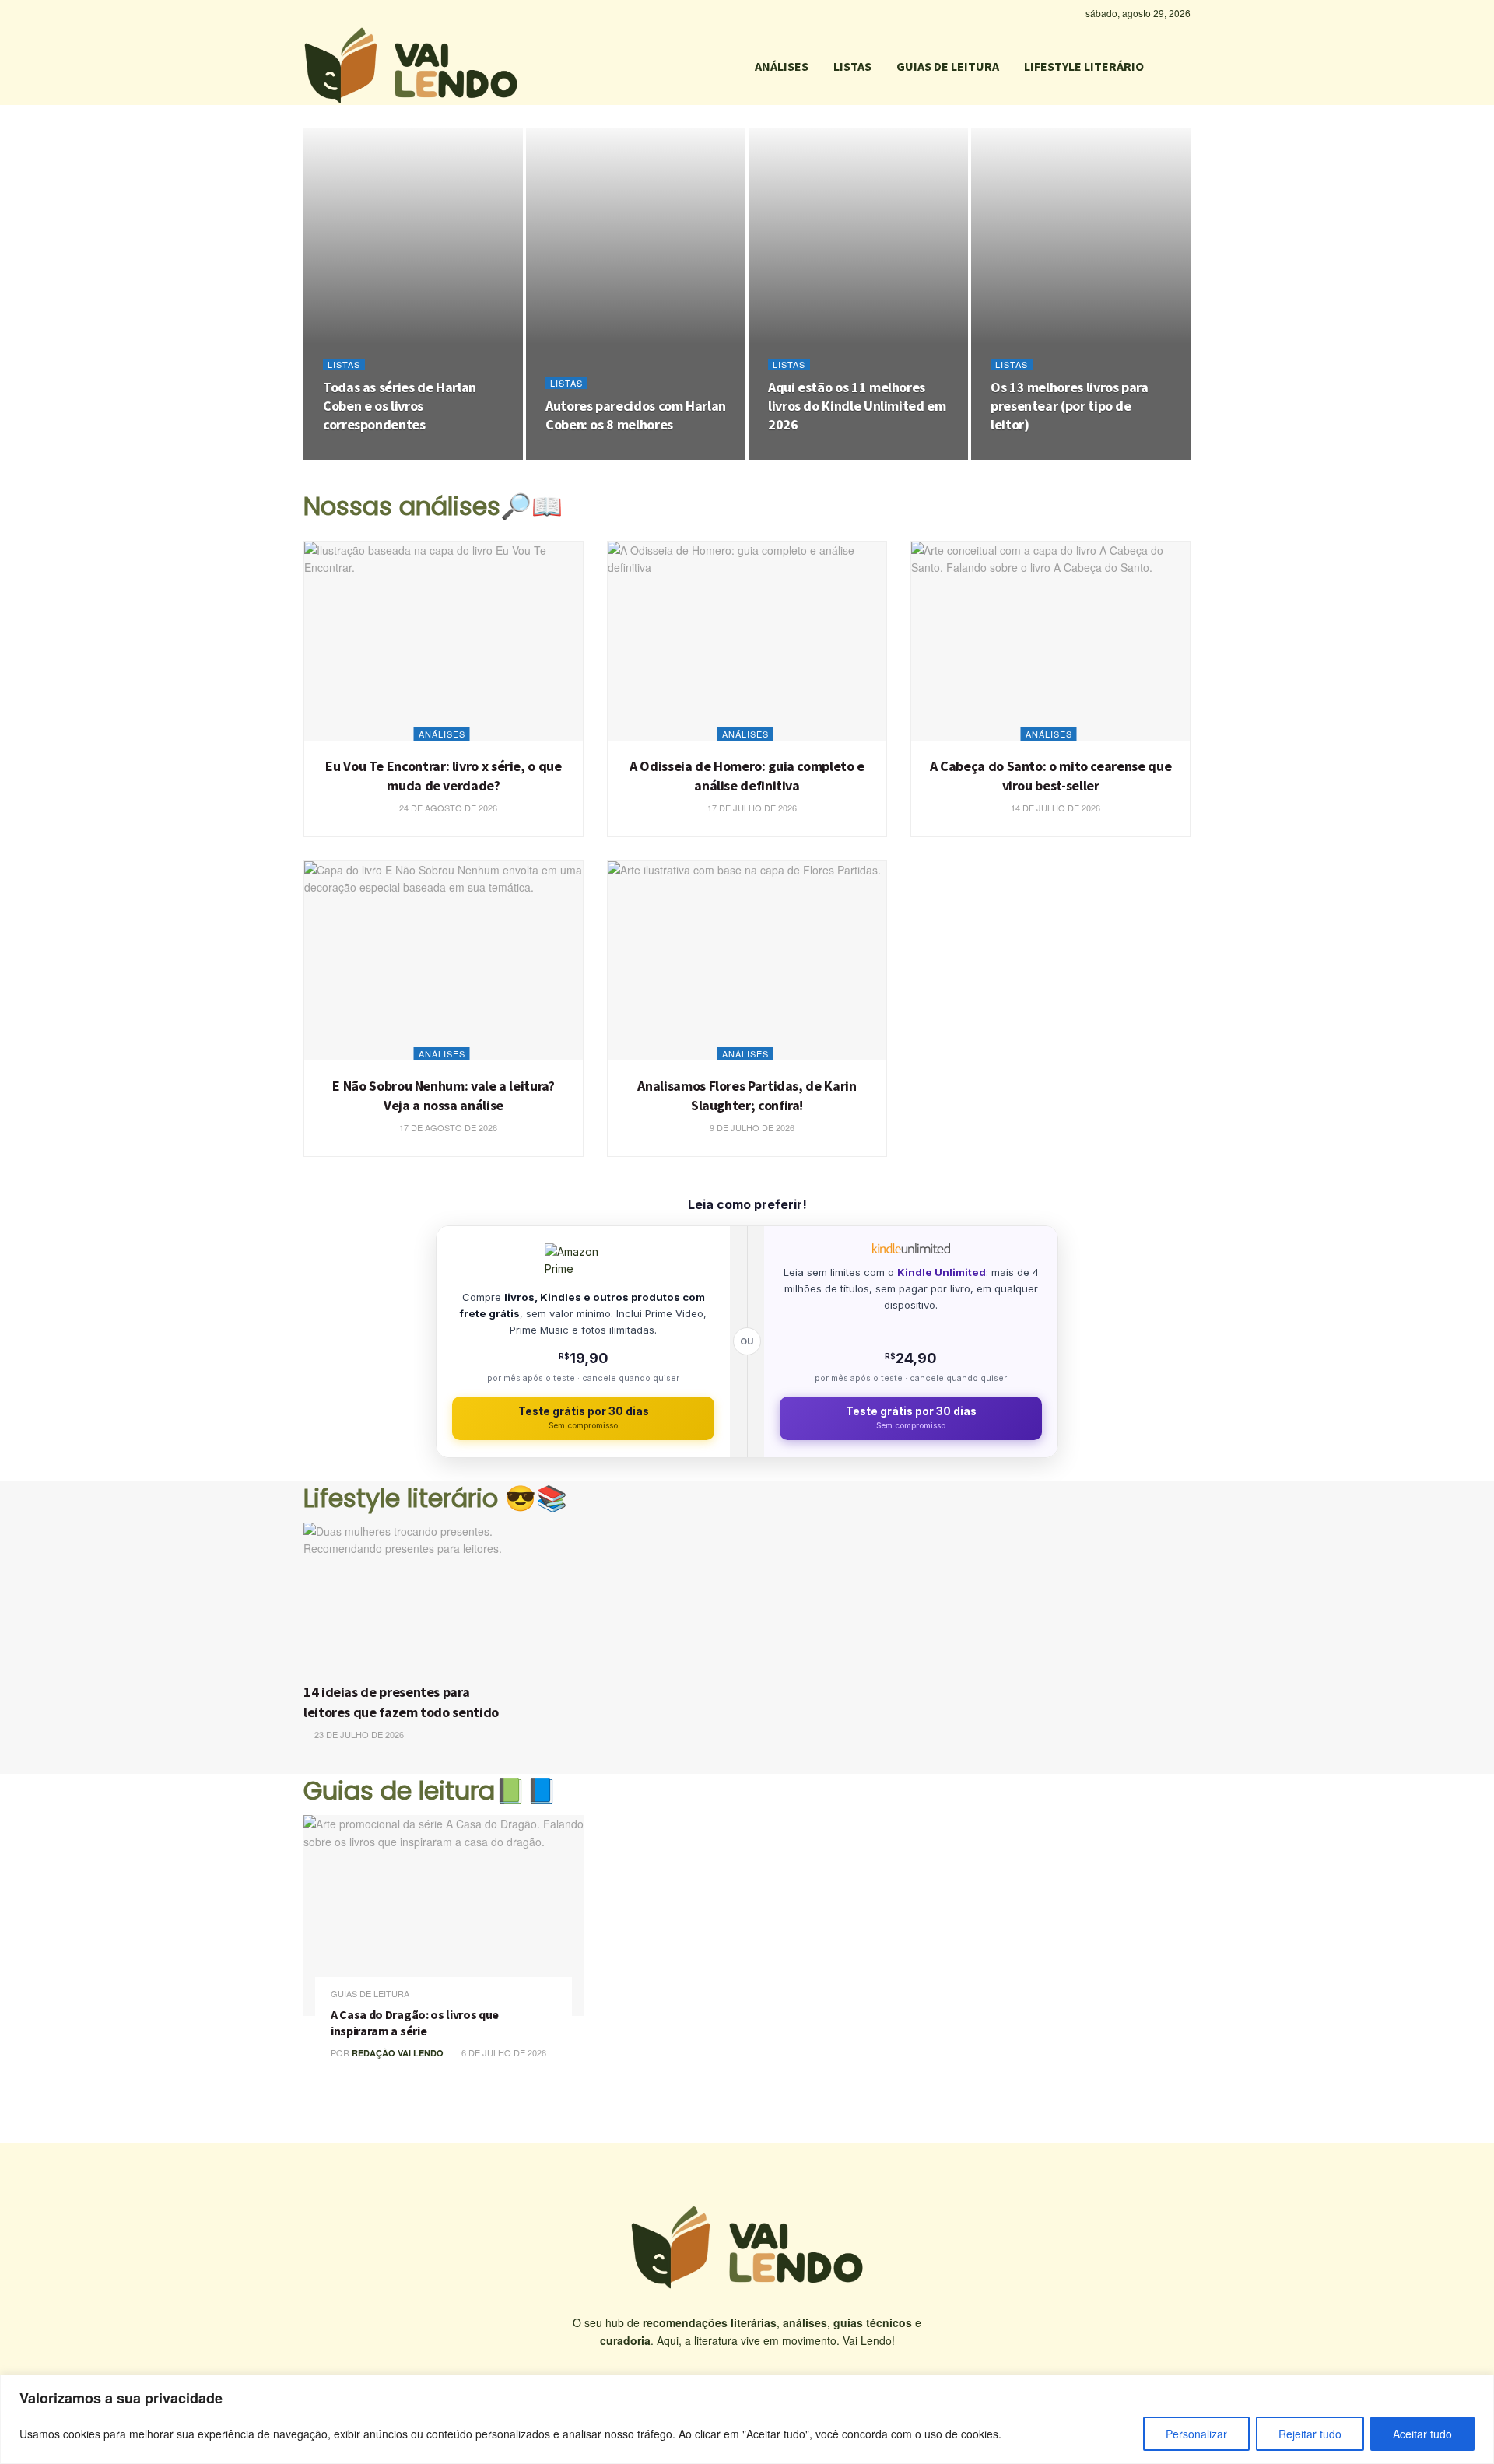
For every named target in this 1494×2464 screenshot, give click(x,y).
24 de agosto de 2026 (380, 455)
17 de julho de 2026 (751, 808)
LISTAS (852, 66)
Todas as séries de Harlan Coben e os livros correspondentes (400, 406)
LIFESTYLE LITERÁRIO (1084, 66)
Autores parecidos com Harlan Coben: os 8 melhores (636, 415)
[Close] (1478, 2388)
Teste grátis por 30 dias (584, 1418)
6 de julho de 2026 (503, 2052)
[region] (747, 2419)
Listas (344, 365)
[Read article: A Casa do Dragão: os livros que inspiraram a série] (444, 1915)
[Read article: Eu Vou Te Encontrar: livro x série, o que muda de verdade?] (444, 641)
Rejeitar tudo (1310, 2434)
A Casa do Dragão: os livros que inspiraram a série (415, 2023)
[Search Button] (1184, 66)
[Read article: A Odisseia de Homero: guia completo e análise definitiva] (747, 641)
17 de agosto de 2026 (447, 1127)
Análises (442, 734)
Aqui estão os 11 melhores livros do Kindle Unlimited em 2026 (857, 406)
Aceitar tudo (1422, 2434)
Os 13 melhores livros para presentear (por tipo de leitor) (1070, 406)
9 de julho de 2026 (751, 1127)
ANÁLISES (782, 66)
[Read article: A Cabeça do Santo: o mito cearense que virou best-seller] (1050, 641)
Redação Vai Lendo (398, 2053)
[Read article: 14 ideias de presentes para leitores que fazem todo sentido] (410, 1599)
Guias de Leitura (370, 1994)
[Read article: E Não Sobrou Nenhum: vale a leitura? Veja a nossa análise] (444, 961)
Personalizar (1196, 2434)
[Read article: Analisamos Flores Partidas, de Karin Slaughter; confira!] (747, 961)
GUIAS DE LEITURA (948, 66)
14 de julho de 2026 (1054, 808)
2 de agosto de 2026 (823, 455)
